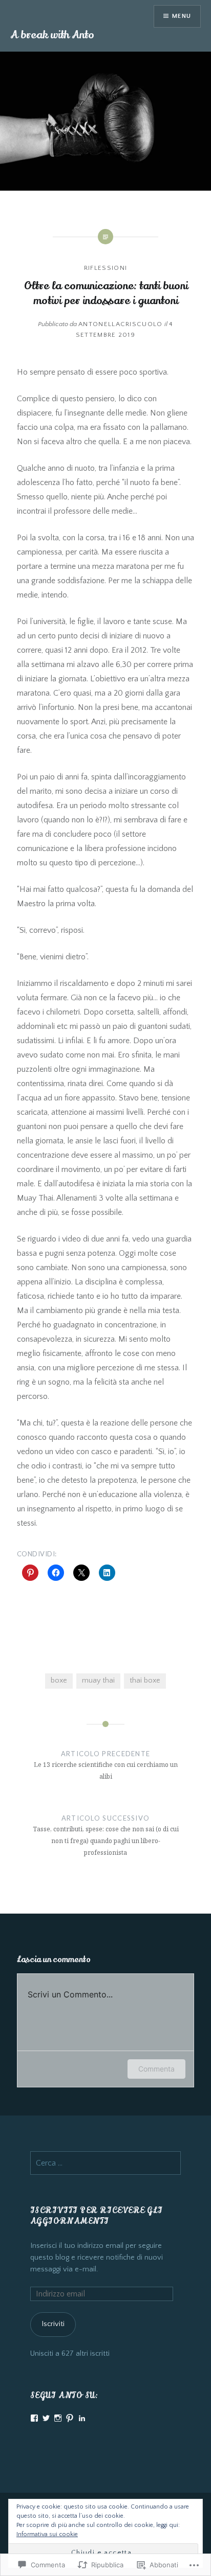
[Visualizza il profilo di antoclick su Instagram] (58, 2418)
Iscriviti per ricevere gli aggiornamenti (97, 2216)
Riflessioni (105, 268)
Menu (182, 16)
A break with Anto (52, 35)
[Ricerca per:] (105, 2164)
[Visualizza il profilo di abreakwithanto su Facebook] (34, 2418)
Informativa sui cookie (47, 2534)
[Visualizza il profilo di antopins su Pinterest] (70, 2418)
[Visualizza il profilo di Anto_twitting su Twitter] (46, 2418)
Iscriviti (53, 2324)
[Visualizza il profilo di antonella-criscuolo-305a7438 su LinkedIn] (82, 2418)
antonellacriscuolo (120, 324)
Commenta (156, 2069)
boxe (59, 1681)
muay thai (98, 1681)
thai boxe (145, 1681)
